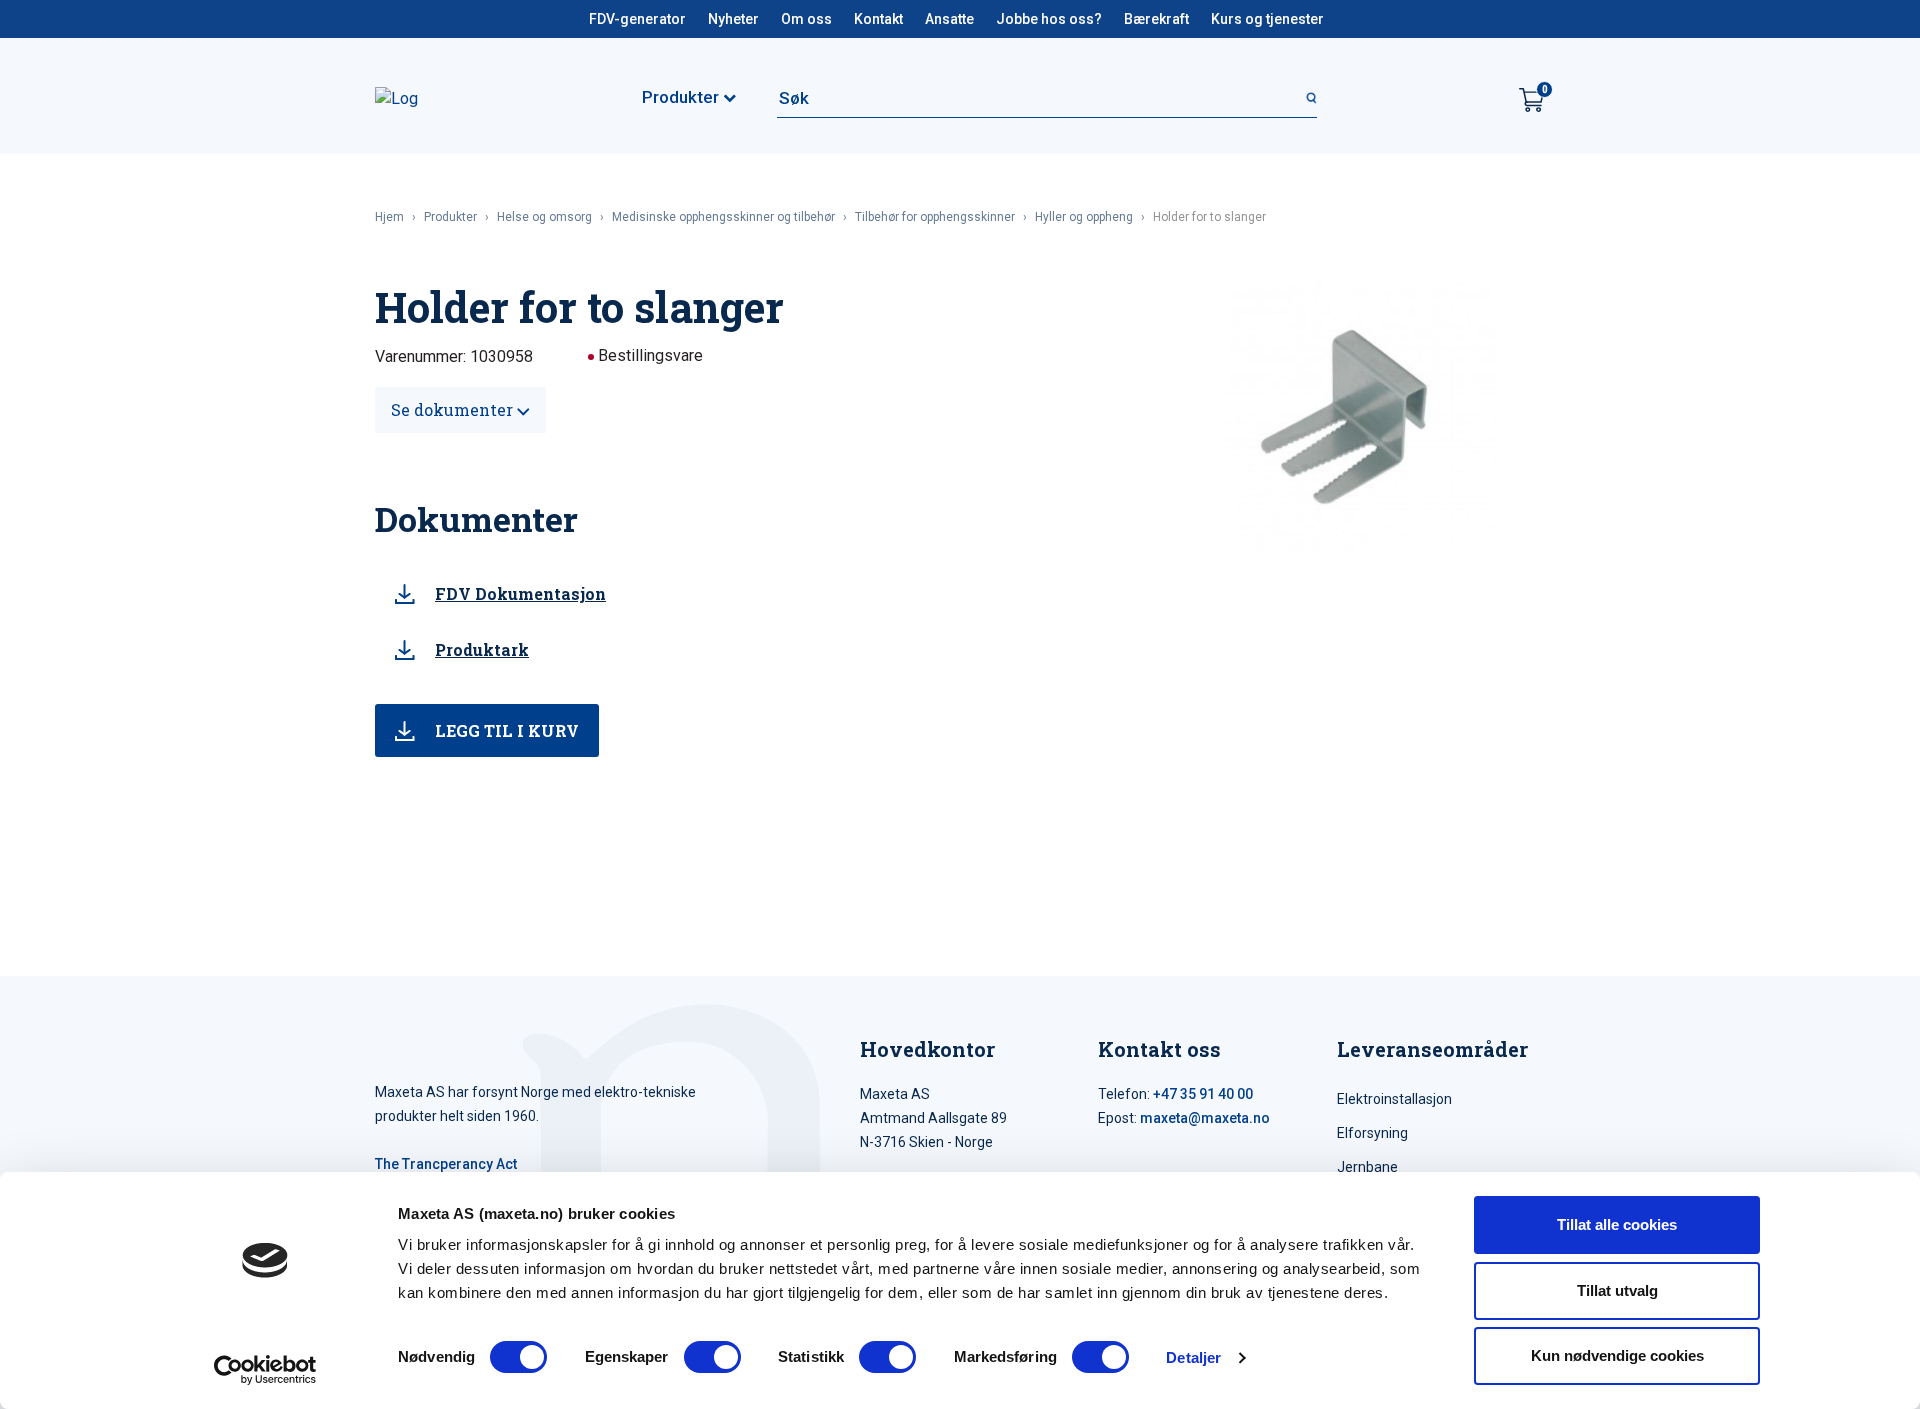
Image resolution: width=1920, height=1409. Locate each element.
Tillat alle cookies (1617, 1224)
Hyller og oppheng (1084, 217)
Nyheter (733, 19)
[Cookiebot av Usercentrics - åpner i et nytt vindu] (265, 1370)
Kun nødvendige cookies (1617, 1355)
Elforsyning (1372, 1133)
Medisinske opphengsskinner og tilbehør (723, 217)
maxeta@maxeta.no (1205, 1118)
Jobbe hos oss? (1049, 19)
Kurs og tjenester (1267, 19)
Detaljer (1193, 1357)
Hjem (389, 217)
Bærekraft (1156, 19)
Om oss (806, 19)
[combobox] (1047, 98)
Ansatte (949, 19)
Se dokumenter (454, 409)
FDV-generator (637, 19)
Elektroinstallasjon (1394, 1099)
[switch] (712, 1357)
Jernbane (1367, 1167)
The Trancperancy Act (446, 1164)
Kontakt (878, 19)
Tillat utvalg (1617, 1290)
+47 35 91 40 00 (1203, 1094)
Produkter (450, 217)
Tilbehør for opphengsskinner (935, 217)
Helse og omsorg (544, 217)
